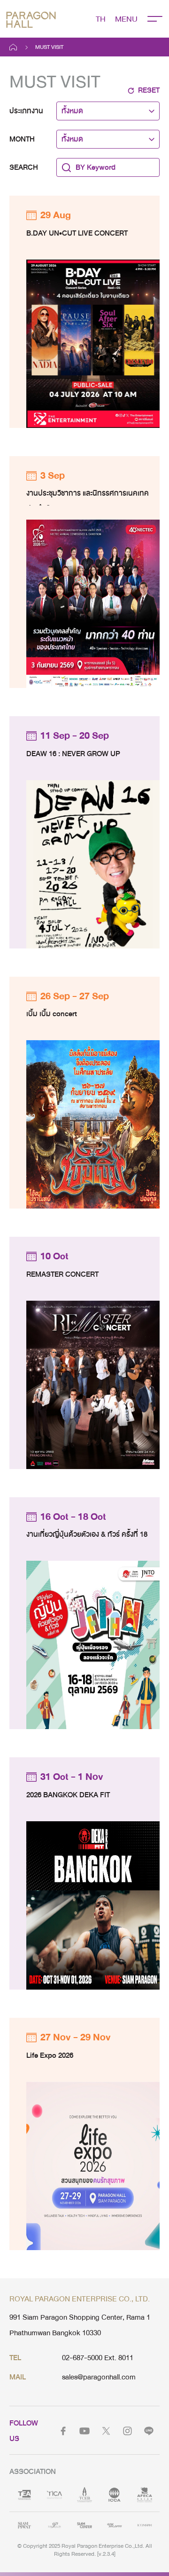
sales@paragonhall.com (99, 2377)
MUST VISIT (49, 47)
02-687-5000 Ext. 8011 (98, 2358)
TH (101, 19)
